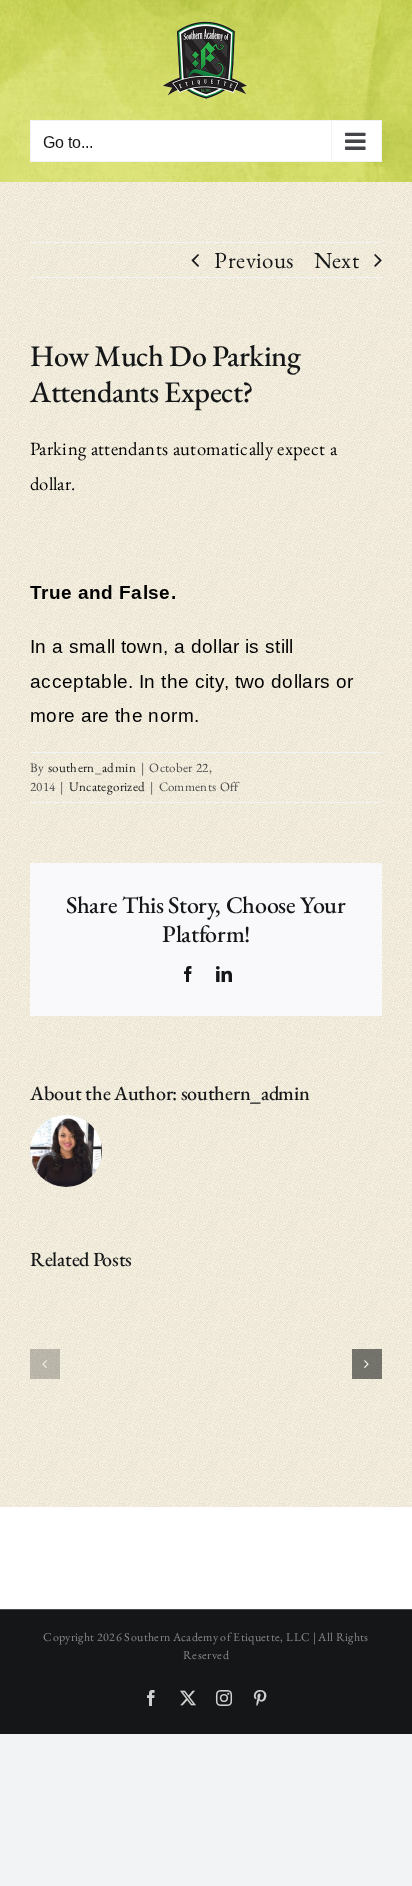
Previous (253, 260)
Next (336, 260)
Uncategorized (107, 786)
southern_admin (92, 767)
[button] (45, 1364)
